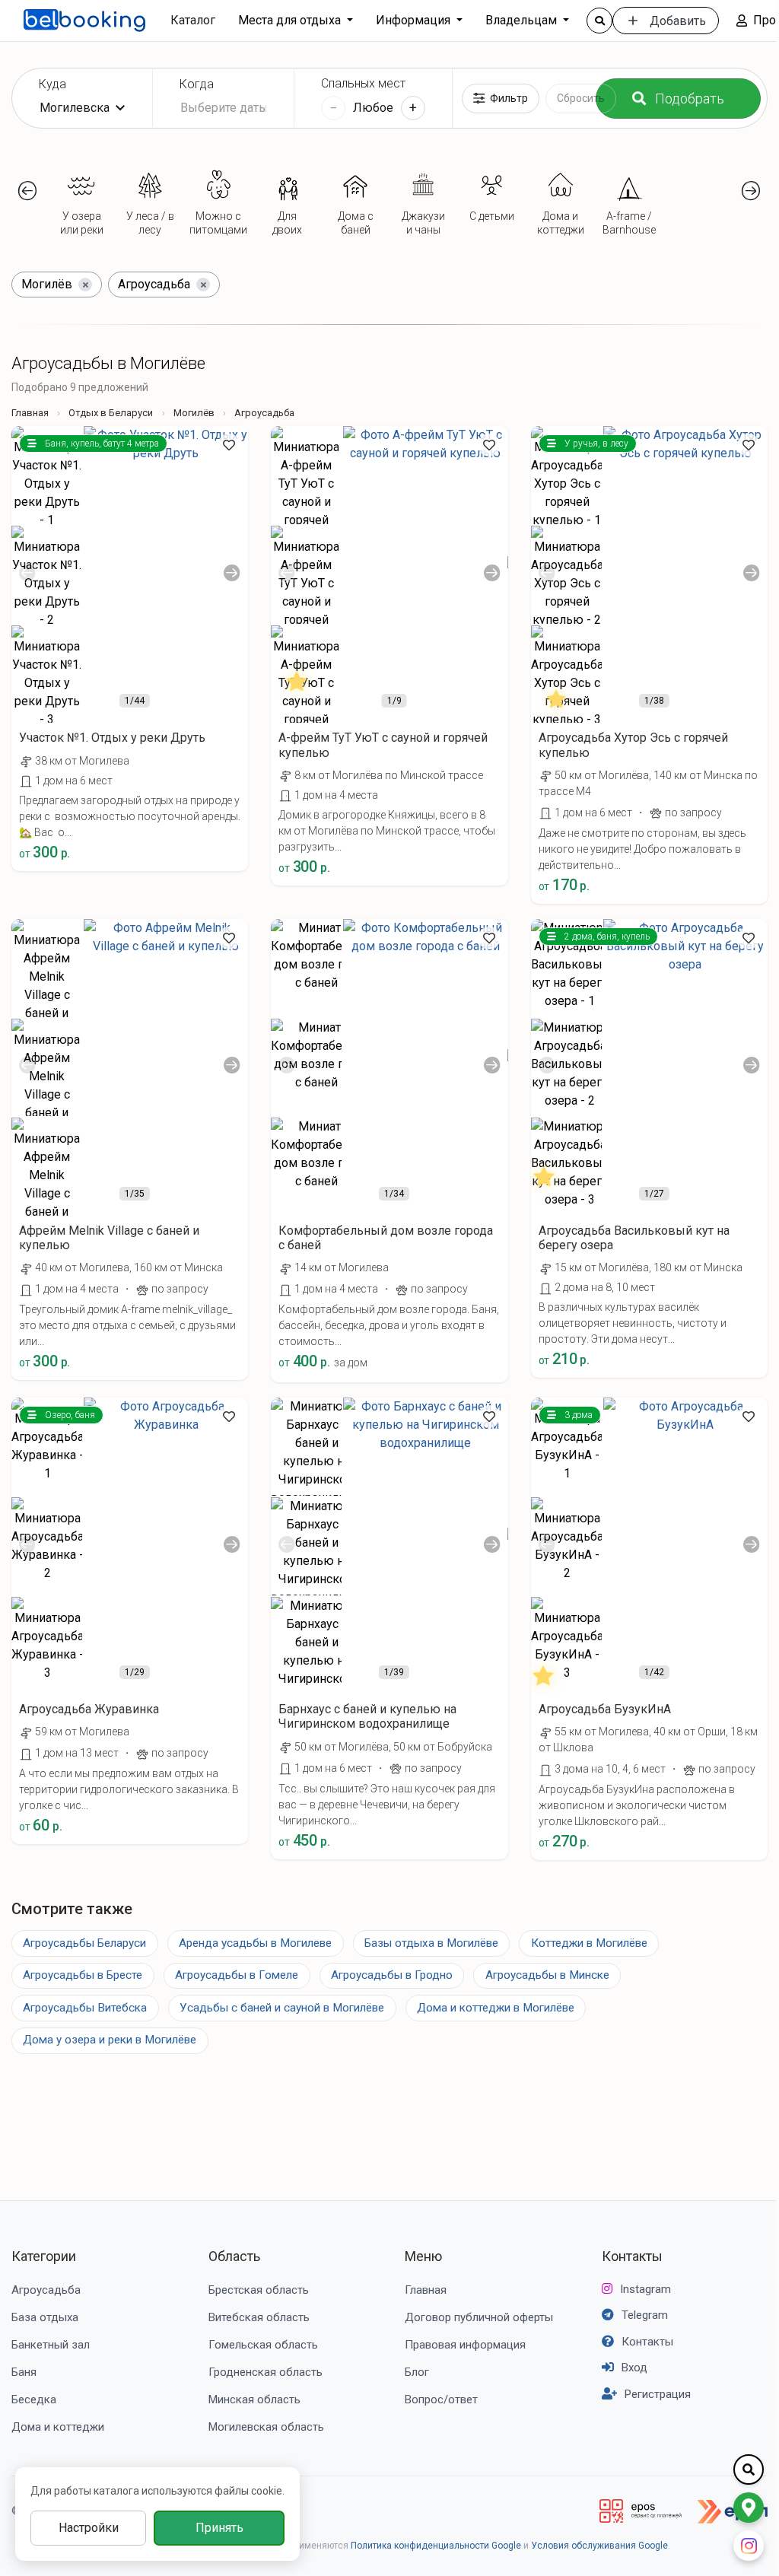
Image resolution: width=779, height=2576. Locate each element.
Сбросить (581, 98)
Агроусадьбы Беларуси (84, 1943)
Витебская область (259, 2317)
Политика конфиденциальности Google (436, 2546)
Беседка (34, 2399)
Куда (52, 84)
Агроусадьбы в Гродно (392, 1975)
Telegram (645, 2315)
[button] (28, 191)
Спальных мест (363, 83)
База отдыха (45, 2317)
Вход (634, 2368)
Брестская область (259, 2290)
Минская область (254, 2399)
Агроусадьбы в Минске (547, 1975)
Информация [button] (415, 20)
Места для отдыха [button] (291, 20)
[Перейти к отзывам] (297, 696)
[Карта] (749, 2508)
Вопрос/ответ (441, 2399)
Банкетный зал (51, 2345)
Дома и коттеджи (58, 2427)
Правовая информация (465, 2345)
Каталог (193, 20)
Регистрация (658, 2394)
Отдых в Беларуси (111, 413)
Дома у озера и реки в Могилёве (110, 2040)
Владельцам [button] (523, 20)
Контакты (632, 2256)
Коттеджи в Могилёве (589, 1943)
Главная (30, 413)
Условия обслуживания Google (599, 2546)
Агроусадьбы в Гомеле (237, 1975)
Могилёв (194, 413)
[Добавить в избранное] (229, 445)
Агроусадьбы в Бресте (83, 1975)
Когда (197, 84)
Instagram (645, 2289)
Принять (219, 2528)
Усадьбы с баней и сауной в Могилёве (282, 2008)
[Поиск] (599, 21)
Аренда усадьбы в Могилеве (255, 1943)
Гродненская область (265, 2372)
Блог (417, 2372)
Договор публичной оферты (479, 2317)
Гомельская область (263, 2345)
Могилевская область (266, 2427)
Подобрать (690, 99)
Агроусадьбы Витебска (85, 2008)
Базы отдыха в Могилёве (431, 1943)
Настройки (89, 2528)
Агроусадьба (46, 2290)
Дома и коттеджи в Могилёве (496, 2008)
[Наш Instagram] (749, 2546)
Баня (24, 2372)
